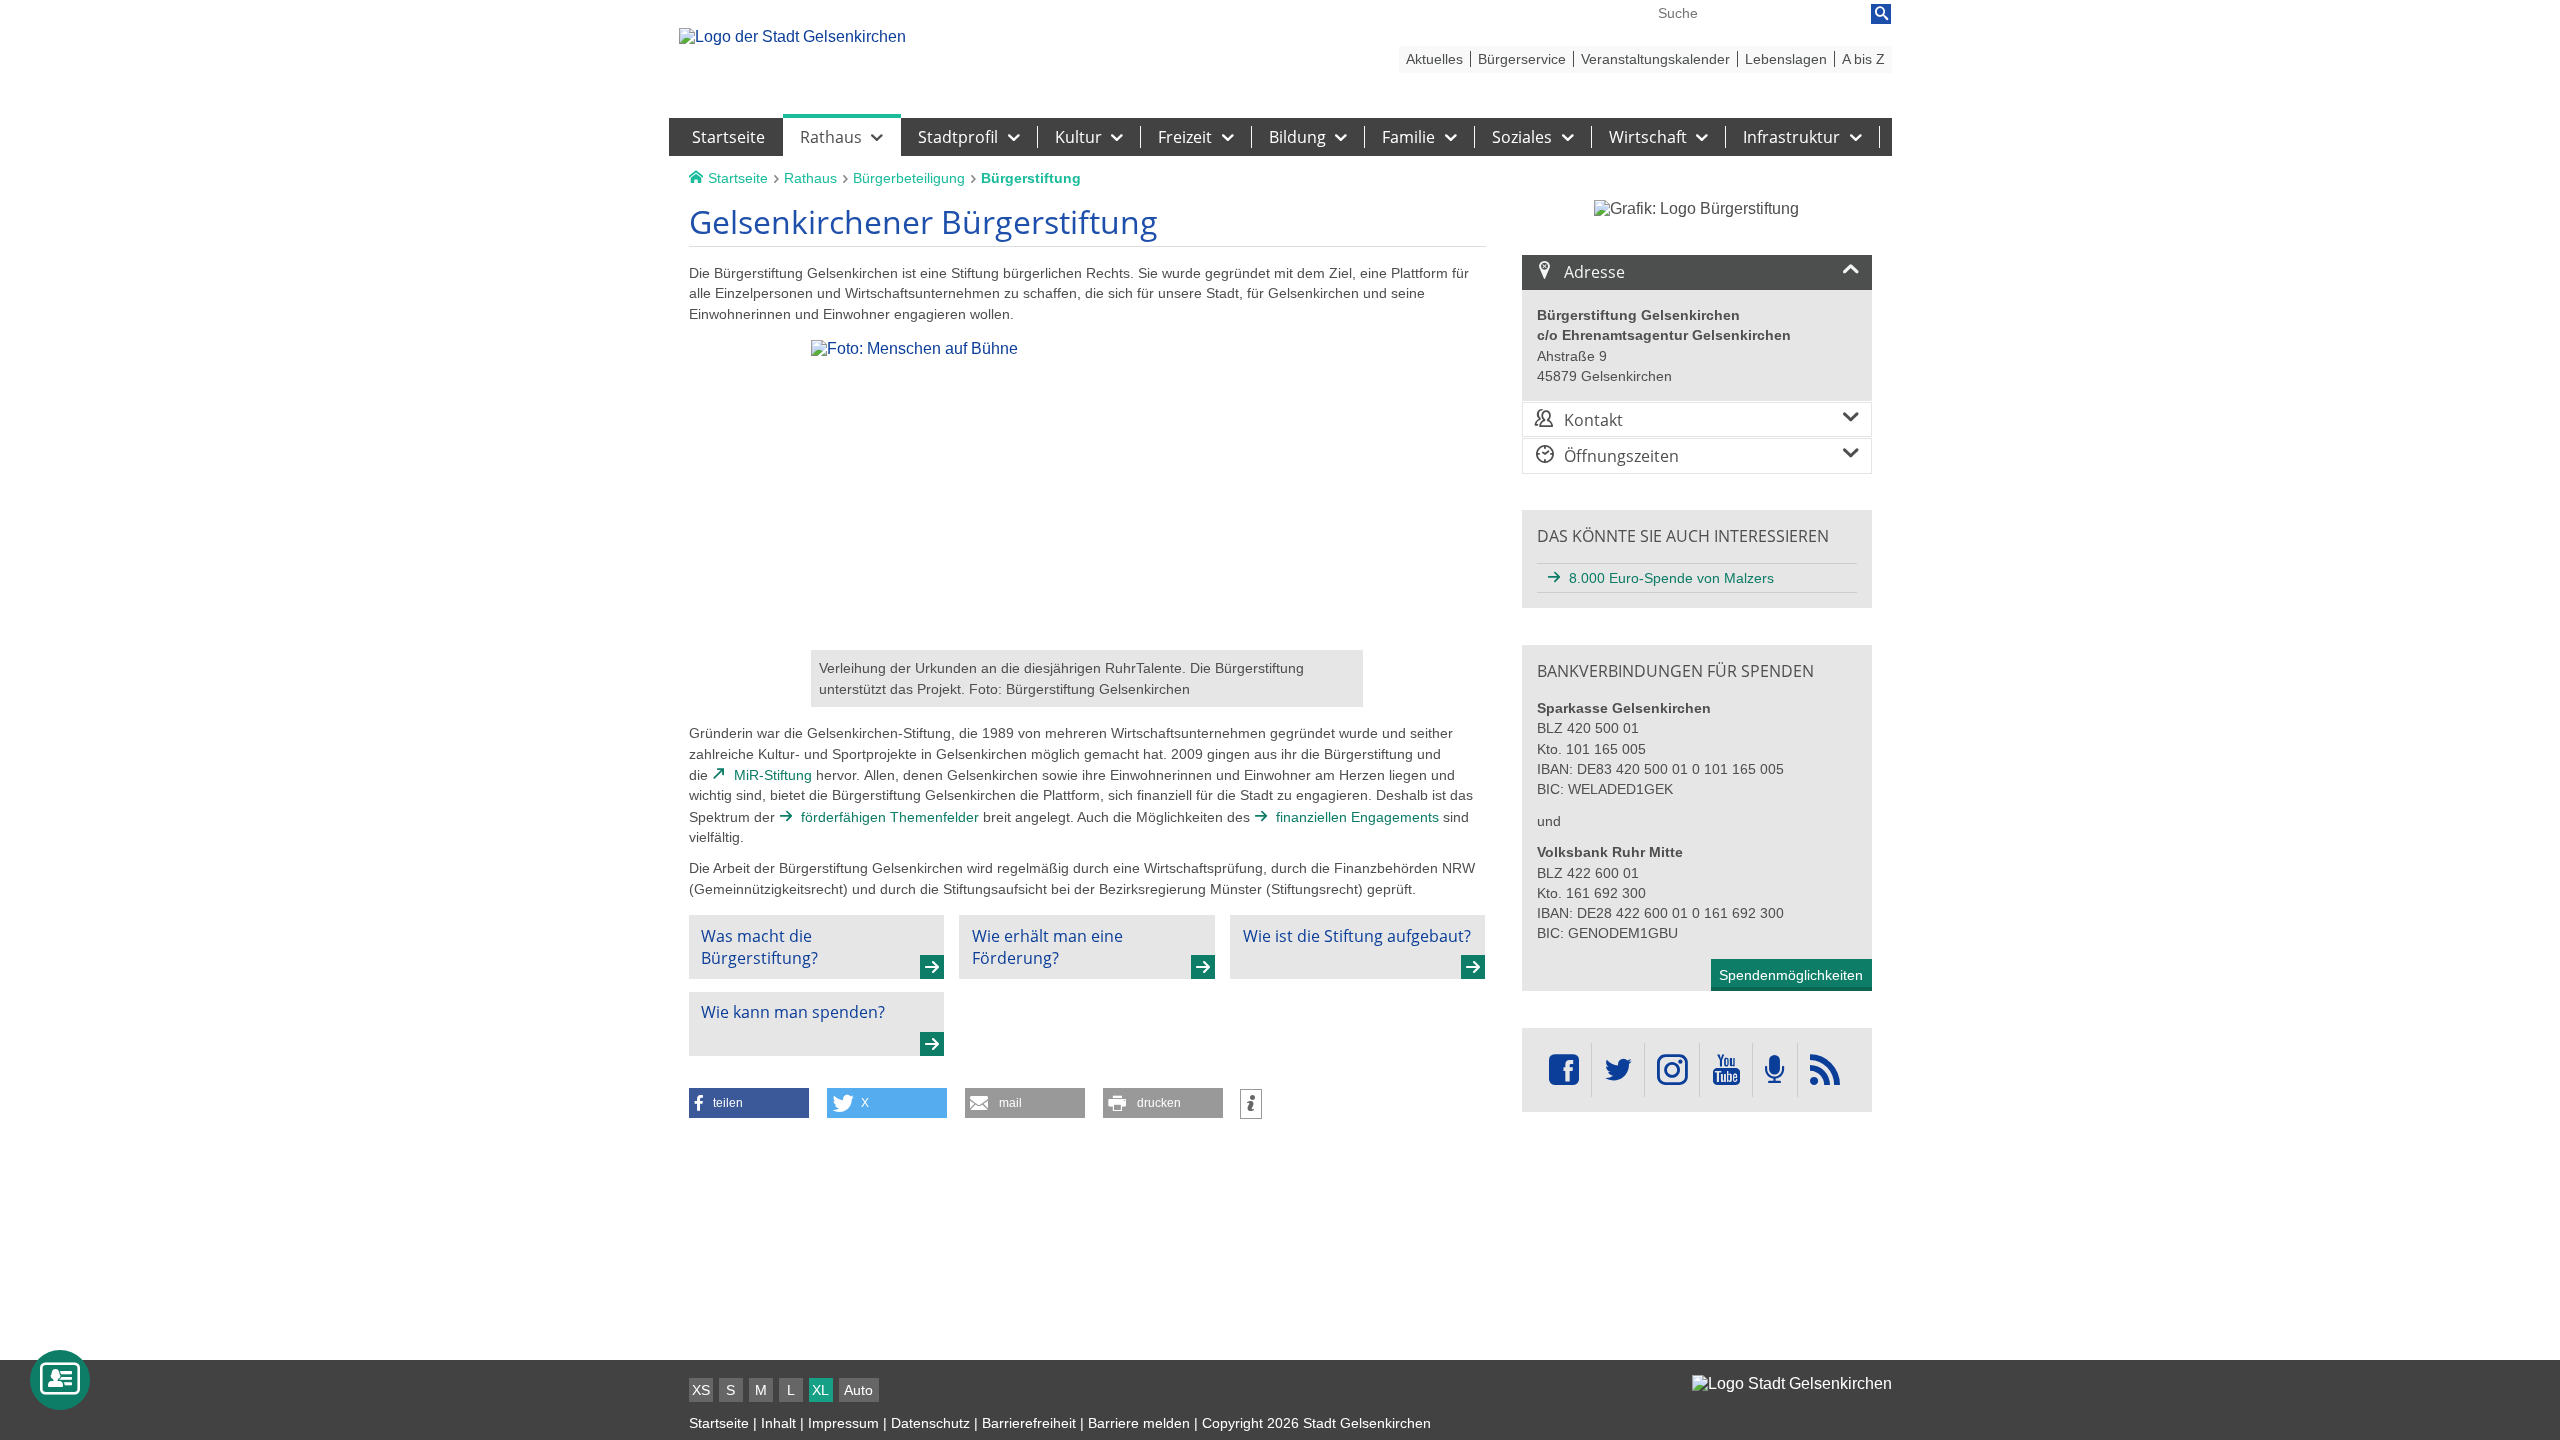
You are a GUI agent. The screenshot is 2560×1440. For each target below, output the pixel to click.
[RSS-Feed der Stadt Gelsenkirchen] (1825, 1070)
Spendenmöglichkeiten (1791, 975)
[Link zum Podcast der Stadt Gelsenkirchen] (1775, 1070)
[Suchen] (1881, 14)
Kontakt (1593, 420)
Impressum (843, 1423)
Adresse (1594, 272)
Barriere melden (1139, 1423)
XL (820, 1390)
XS (701, 1390)
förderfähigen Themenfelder (890, 817)
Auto (858, 1390)
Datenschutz (930, 1423)
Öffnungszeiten (1621, 456)
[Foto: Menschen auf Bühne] (1087, 640)
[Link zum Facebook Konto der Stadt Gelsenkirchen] (1564, 1070)
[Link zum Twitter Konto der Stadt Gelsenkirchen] (1618, 1070)
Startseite (719, 1423)
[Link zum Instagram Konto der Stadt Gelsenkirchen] (1672, 1070)
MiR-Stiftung (773, 775)
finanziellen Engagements (1357, 817)
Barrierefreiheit (1029, 1423)
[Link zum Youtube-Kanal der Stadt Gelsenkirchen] (1725, 1070)
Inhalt (778, 1423)
